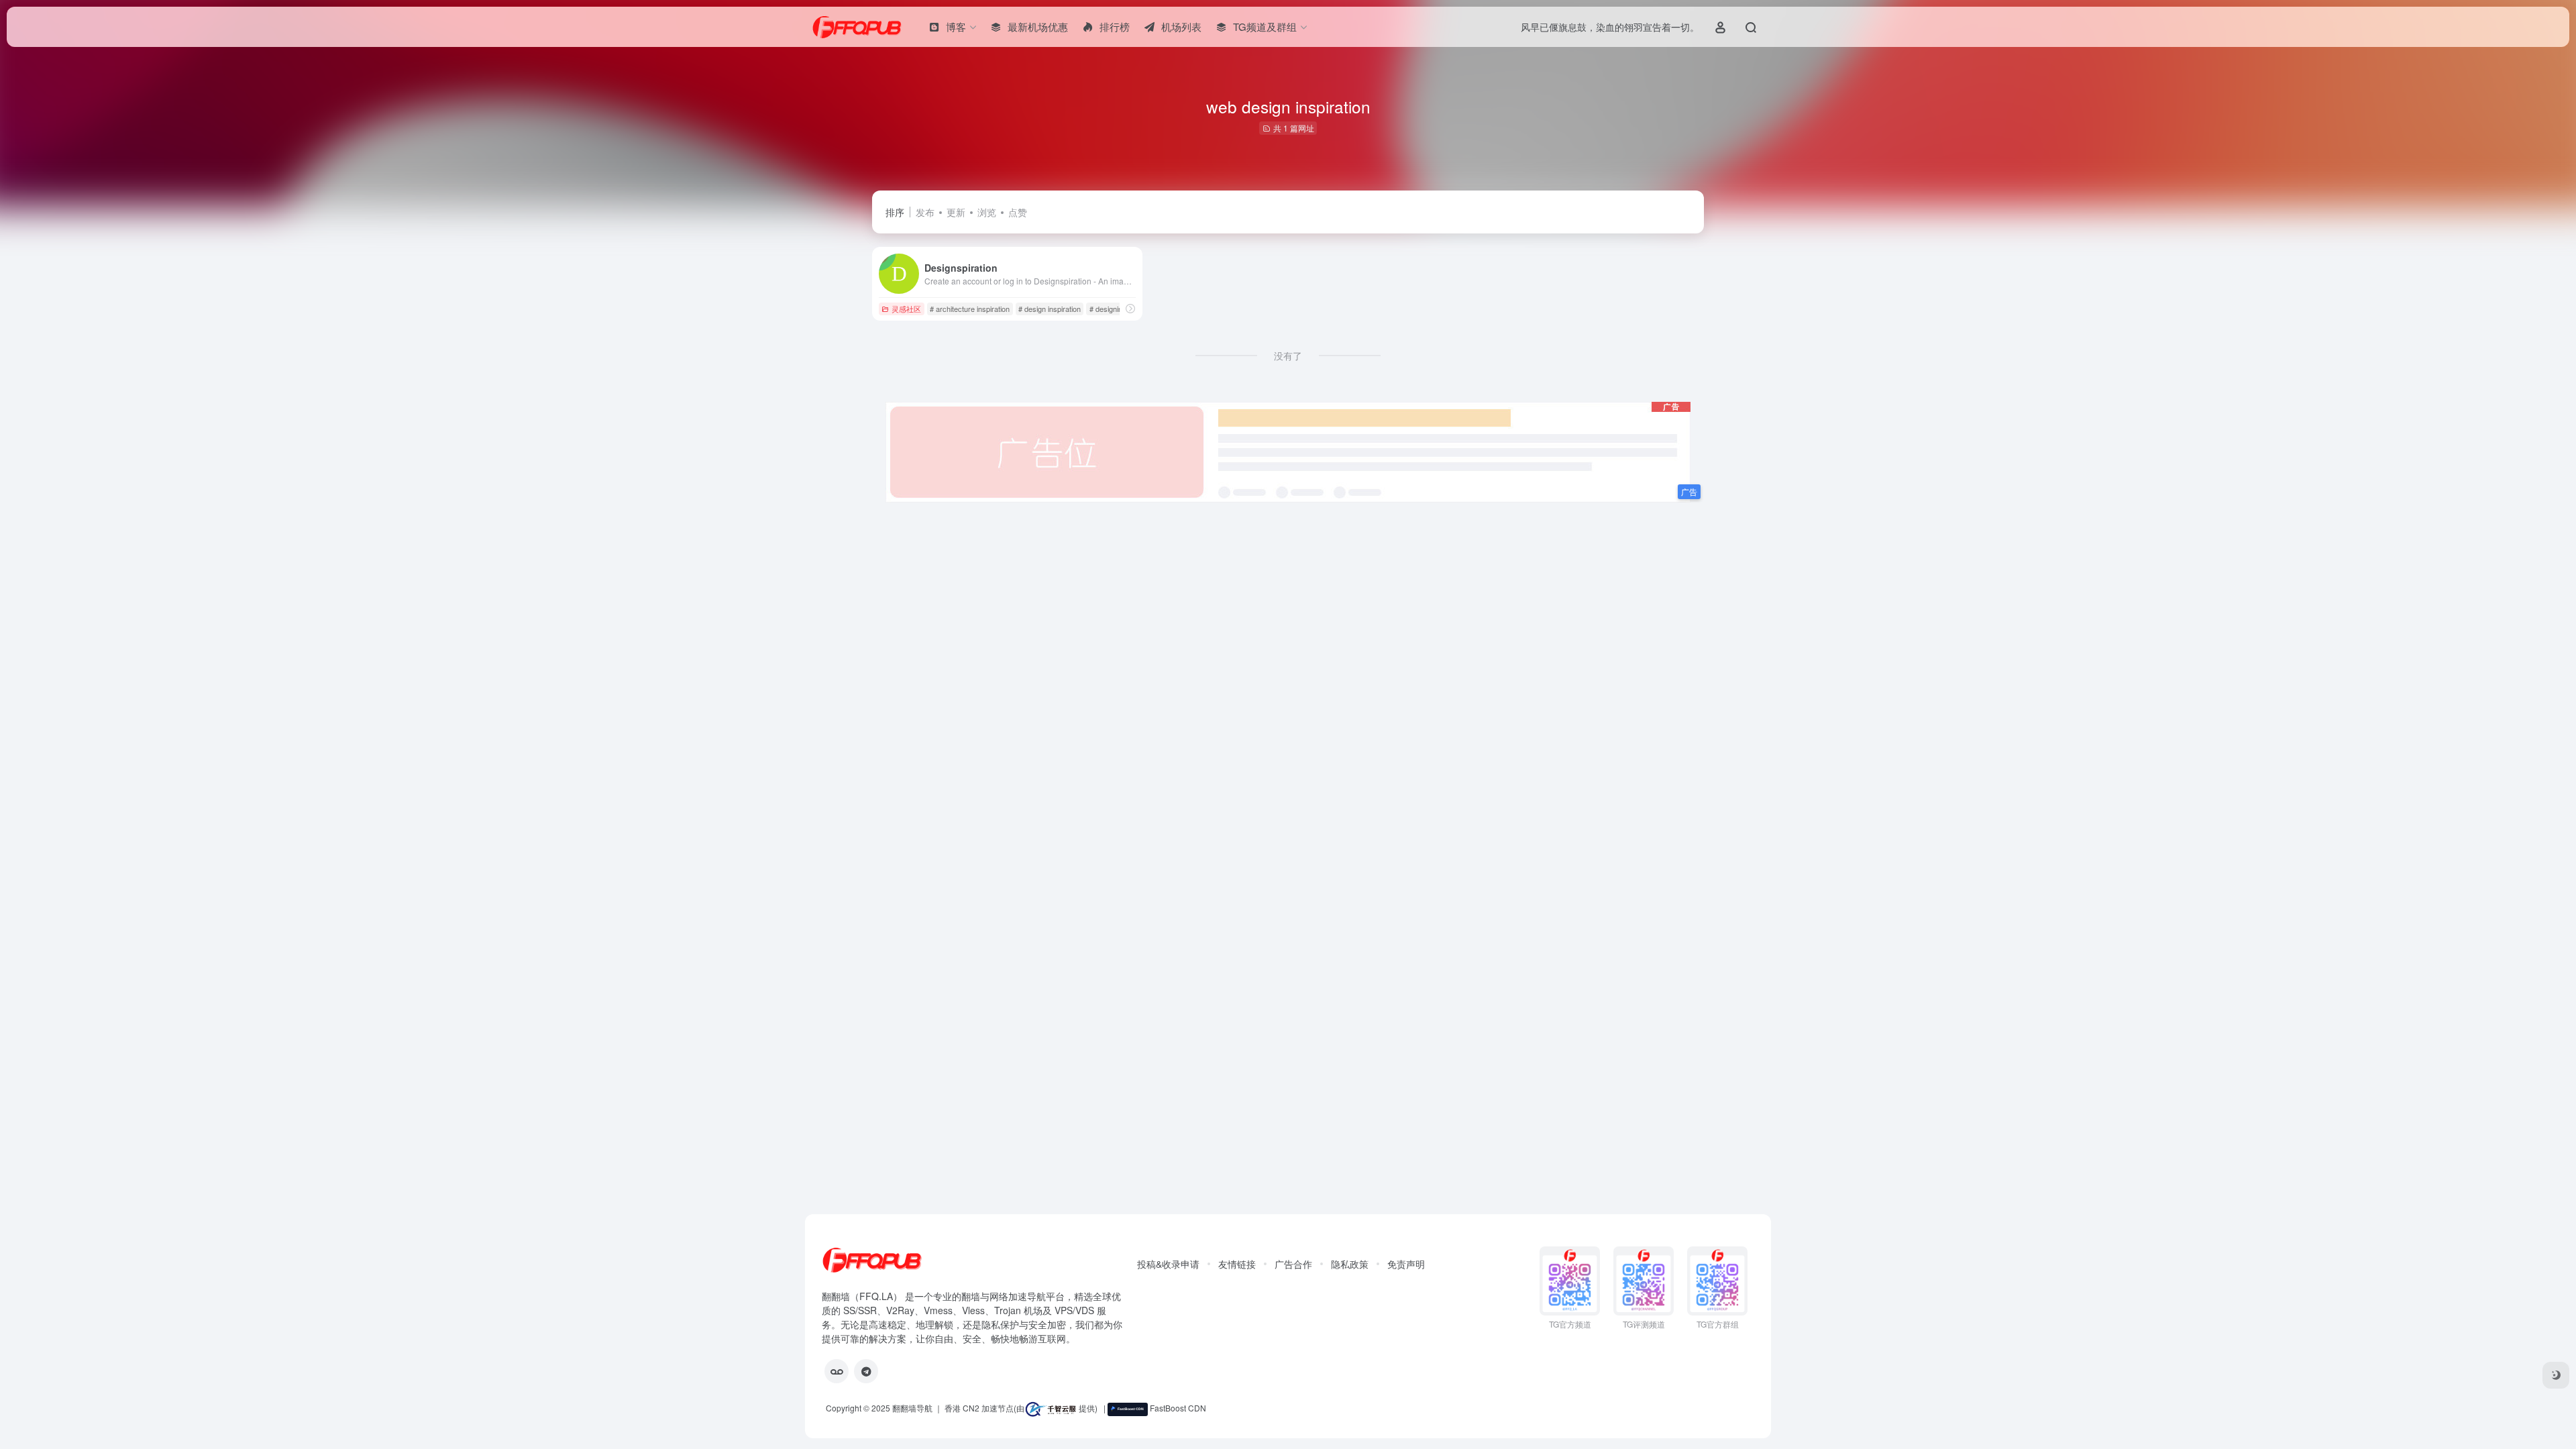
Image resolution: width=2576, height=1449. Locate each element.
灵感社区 (906, 309)
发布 (925, 212)
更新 (956, 212)
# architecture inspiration (970, 309)
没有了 (1288, 356)
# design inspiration (1050, 309)
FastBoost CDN (1177, 1408)
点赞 (1018, 212)
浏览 (987, 212)
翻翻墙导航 (912, 1408)
